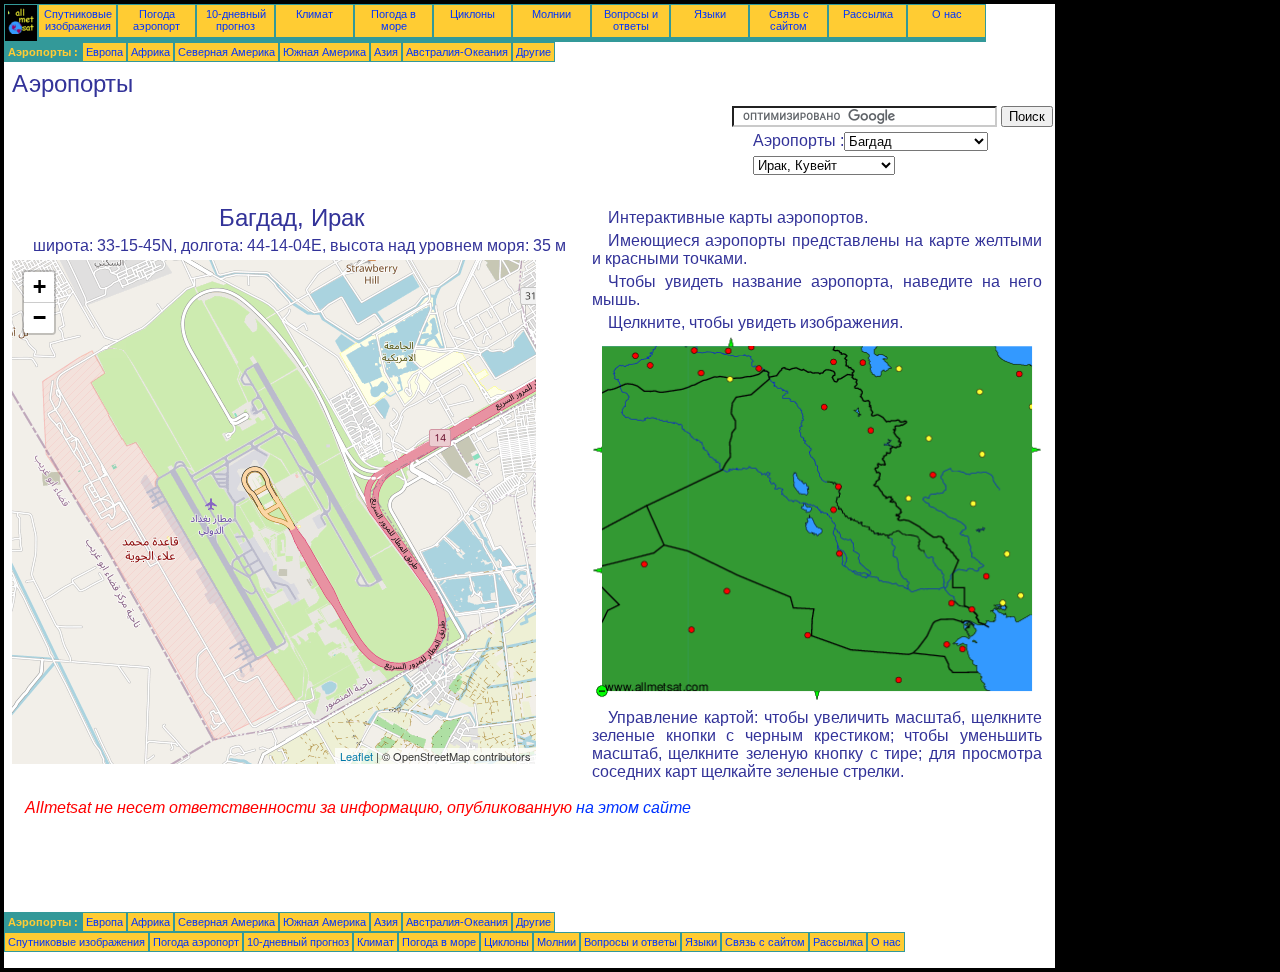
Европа (104, 52)
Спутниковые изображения (78, 20)
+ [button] (39, 286)
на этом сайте (633, 807)
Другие (533, 52)
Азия (386, 52)
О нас (947, 14)
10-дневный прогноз (236, 20)
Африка (150, 52)
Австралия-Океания (457, 52)
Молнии (551, 14)
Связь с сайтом (789, 20)
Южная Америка (324, 52)
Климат (314, 14)
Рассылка (868, 14)
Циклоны (472, 14)
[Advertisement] (368, 151)
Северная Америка (226, 52)
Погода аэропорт (156, 20)
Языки (710, 14)
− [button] (39, 317)
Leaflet (356, 756)
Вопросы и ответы (631, 20)
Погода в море (393, 20)
